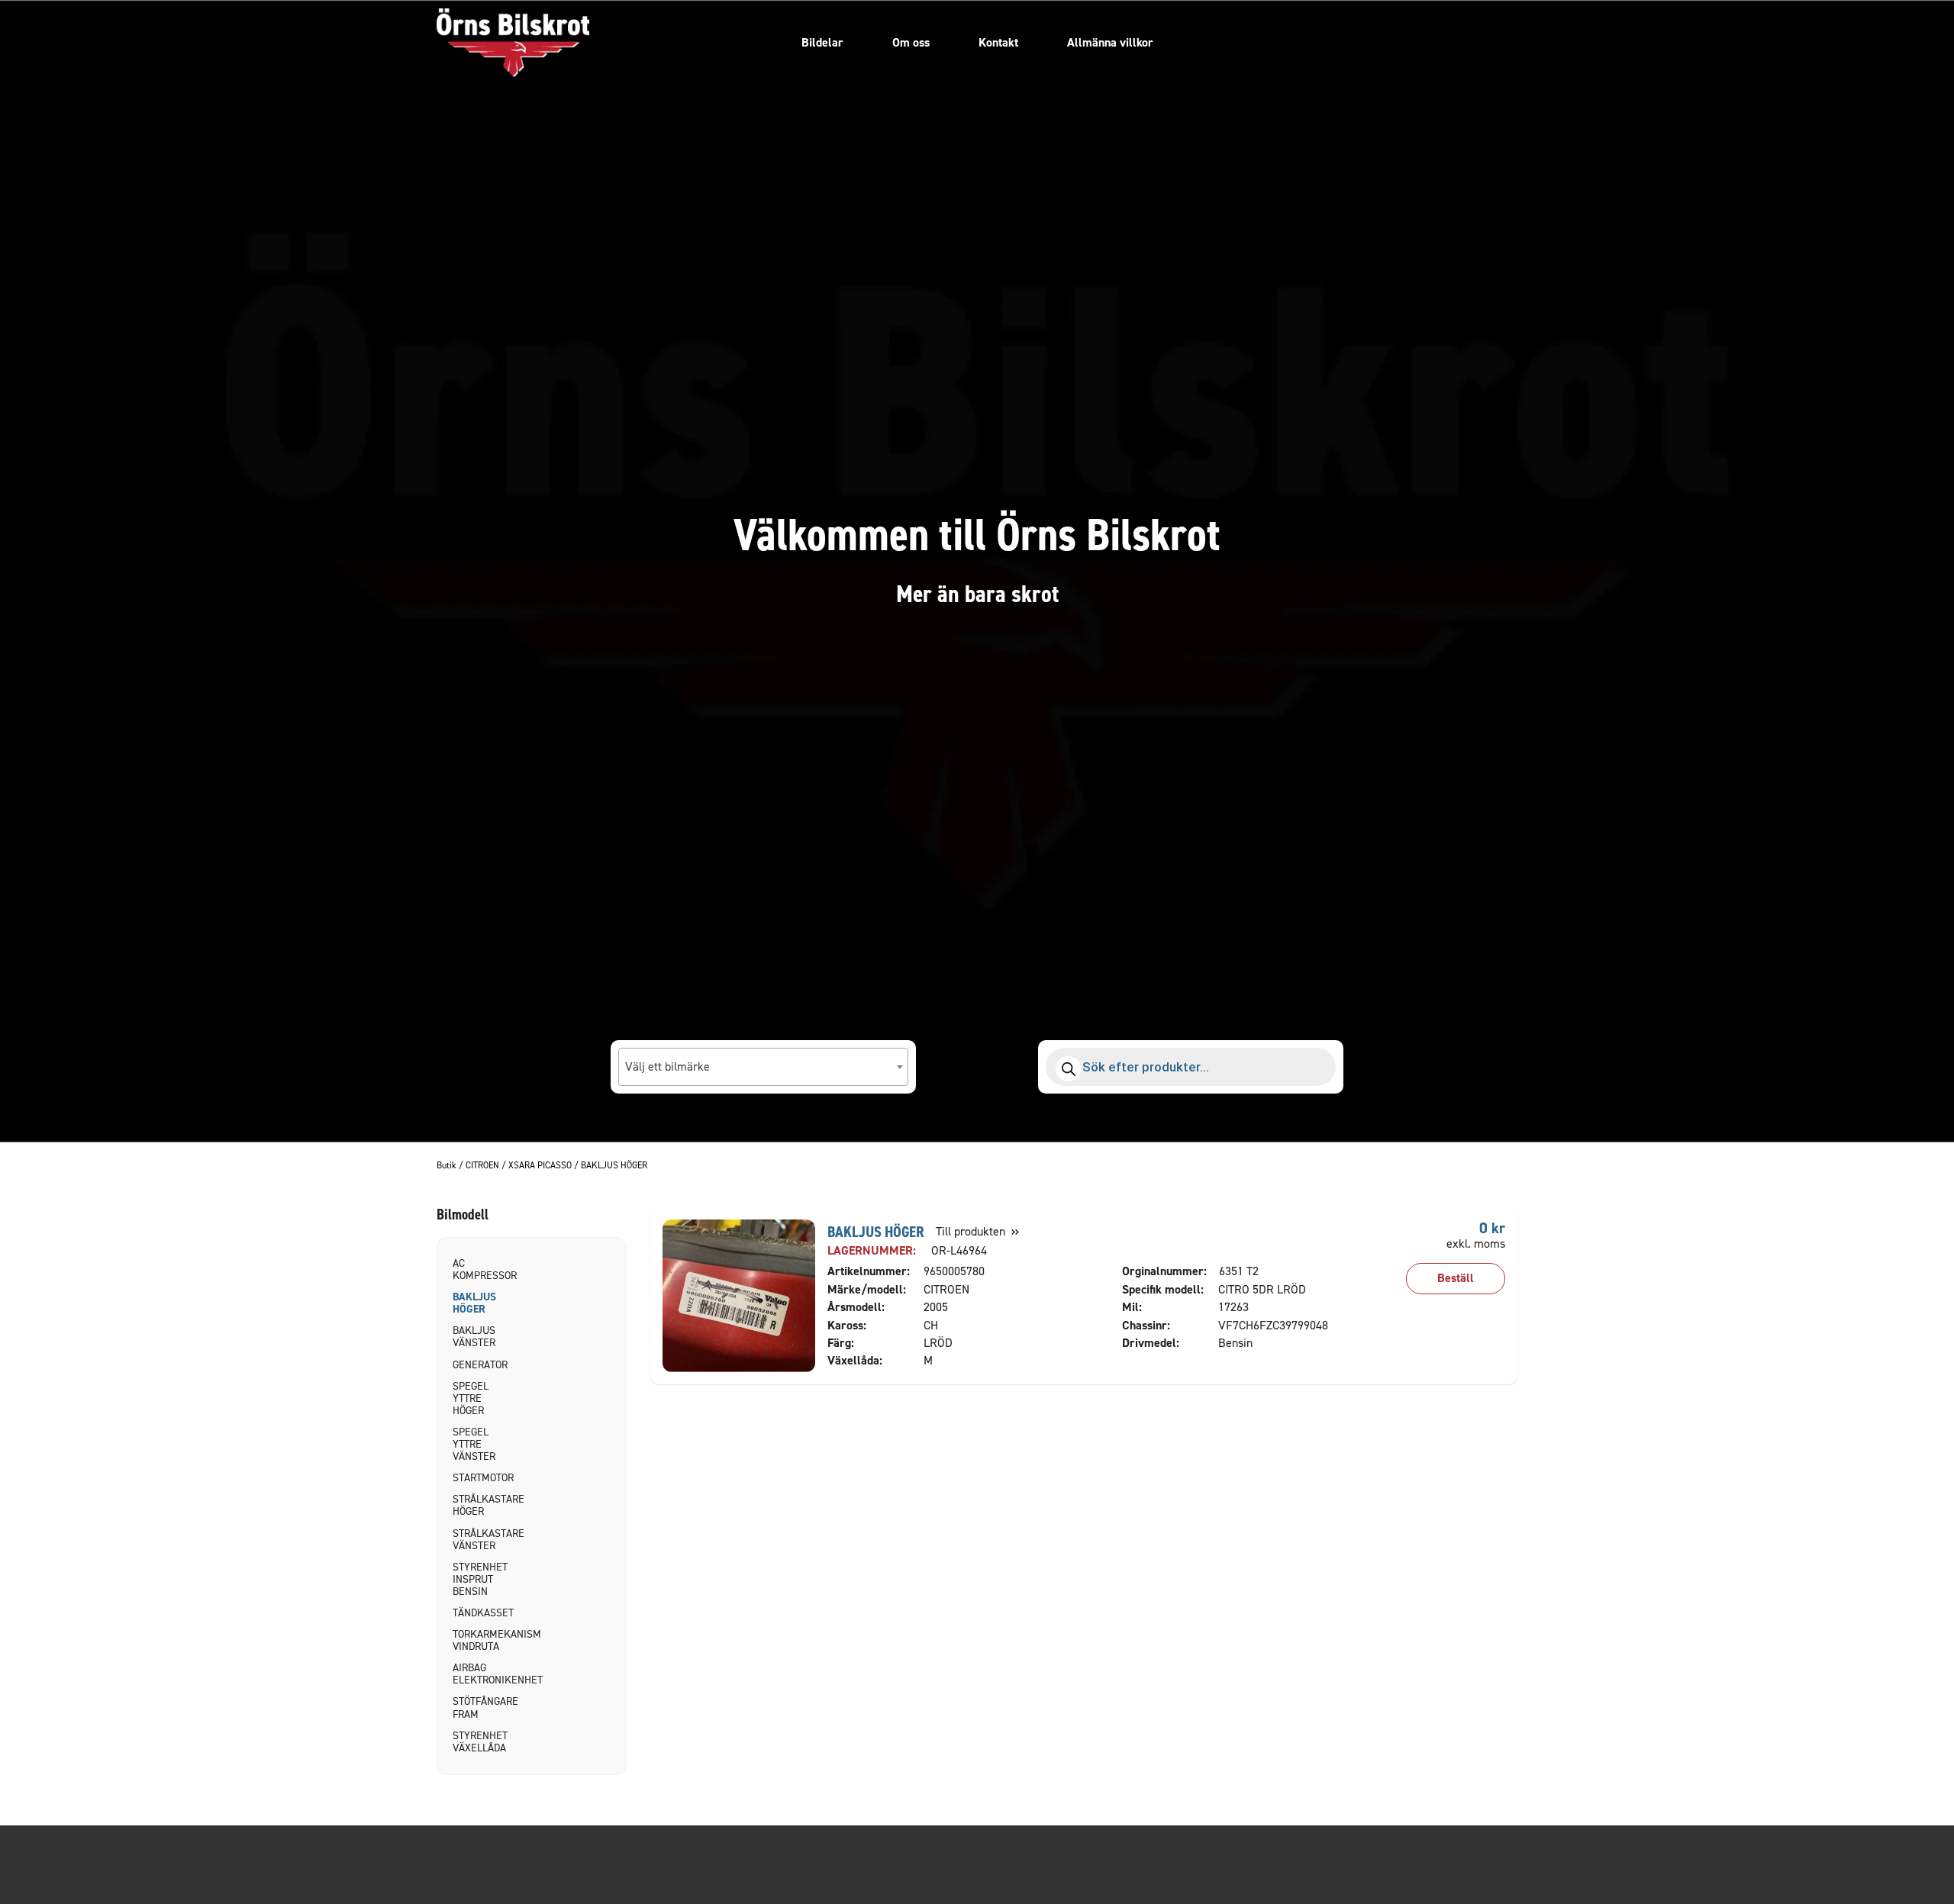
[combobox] (763, 1067)
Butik (447, 1166)
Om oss (911, 42)
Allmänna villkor (1110, 42)
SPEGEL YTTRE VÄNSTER (474, 1444)
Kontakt (998, 42)
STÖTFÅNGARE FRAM (479, 1707)
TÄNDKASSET (479, 1613)
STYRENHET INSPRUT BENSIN (479, 1579)
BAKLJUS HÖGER (474, 1303)
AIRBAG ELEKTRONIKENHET (479, 1674)
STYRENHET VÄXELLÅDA (479, 1742)
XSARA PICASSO (540, 1166)
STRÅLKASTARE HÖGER (479, 1505)
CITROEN (482, 1166)
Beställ (1456, 1278)
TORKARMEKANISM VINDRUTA (479, 1640)
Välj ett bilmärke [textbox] (667, 1066)
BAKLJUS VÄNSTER (474, 1337)
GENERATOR (479, 1365)
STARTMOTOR (479, 1478)
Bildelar (822, 42)
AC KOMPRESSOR (479, 1269)
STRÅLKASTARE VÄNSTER (479, 1540)
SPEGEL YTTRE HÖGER (471, 1398)
